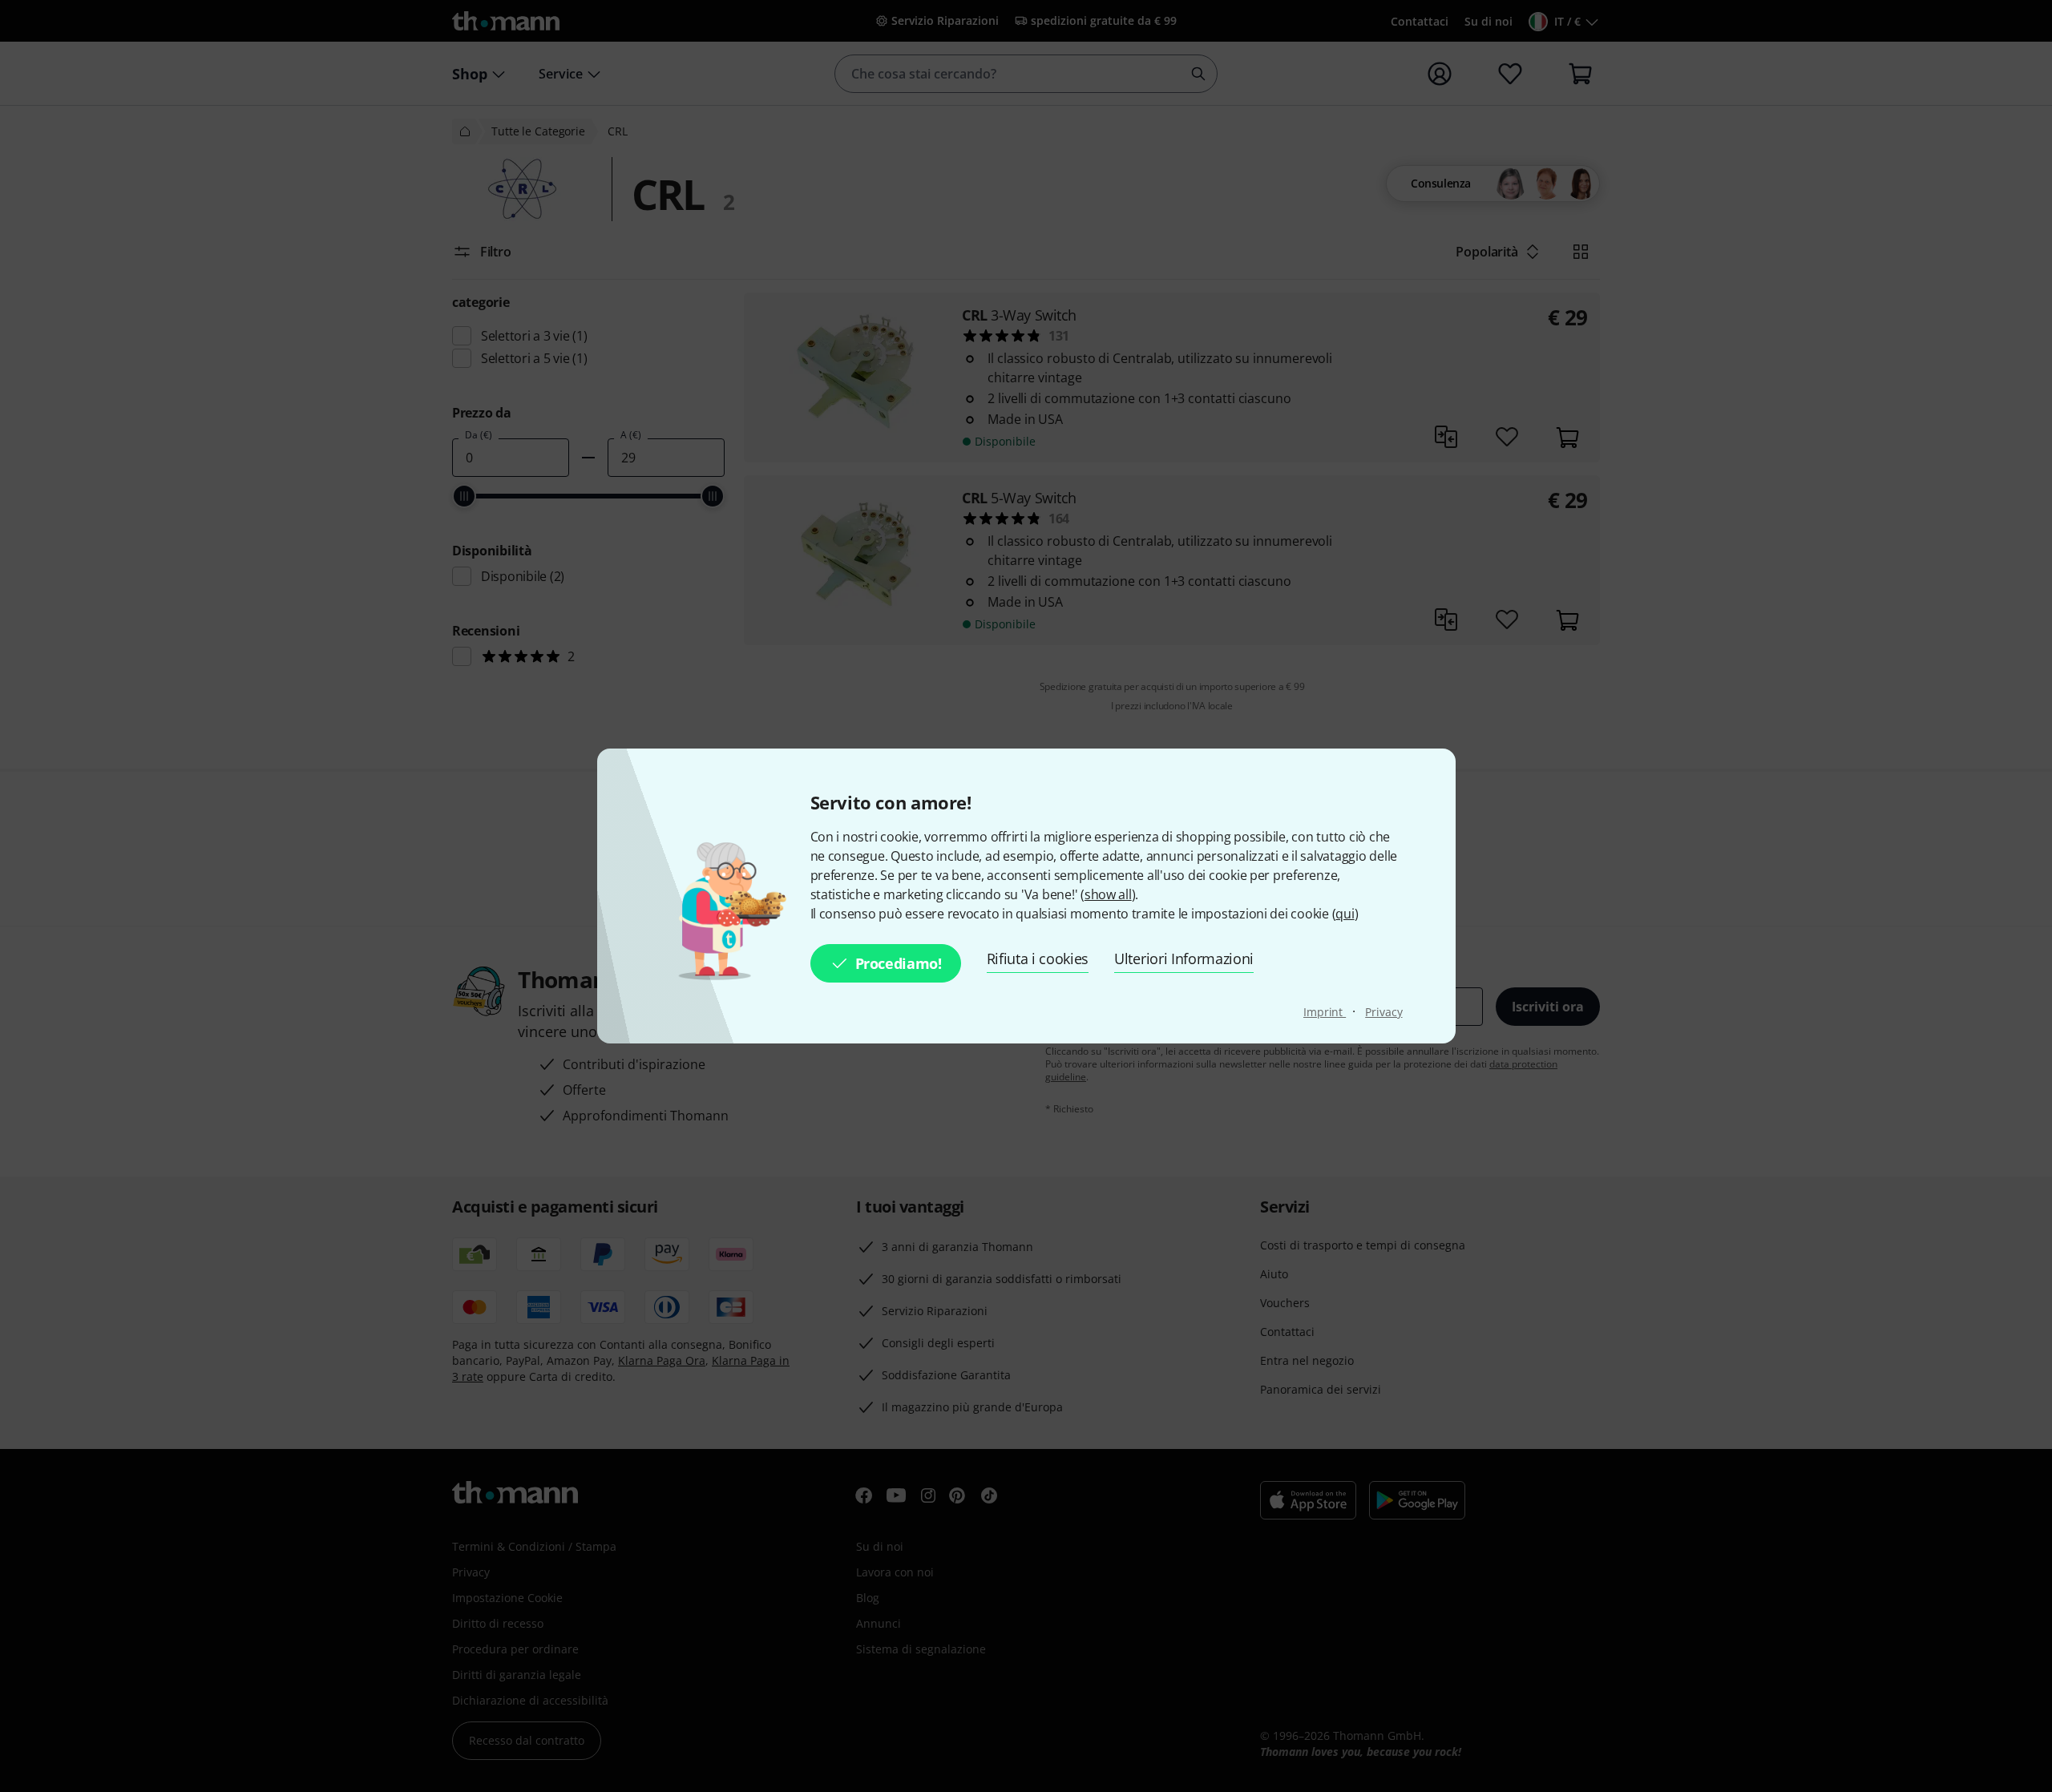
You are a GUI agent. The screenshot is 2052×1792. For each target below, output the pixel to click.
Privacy (1383, 1012)
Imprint (1325, 1012)
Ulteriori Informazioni (1184, 959)
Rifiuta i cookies (1038, 959)
